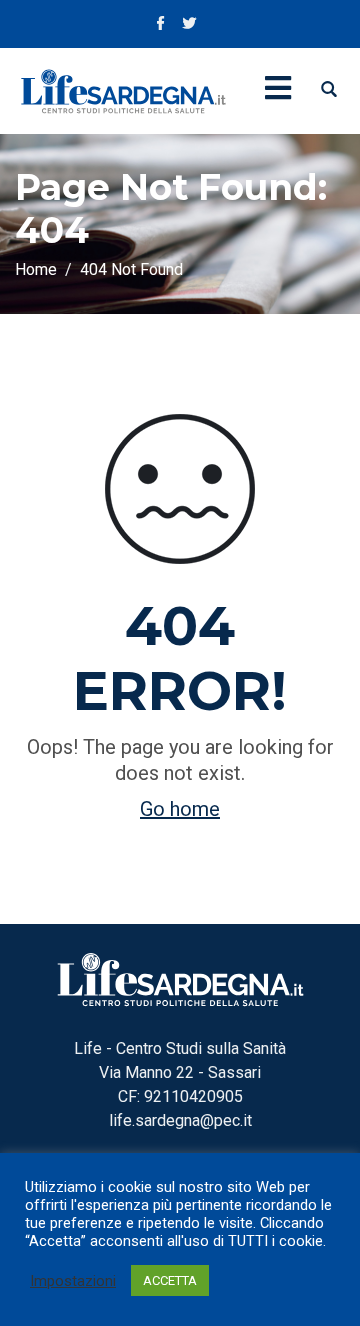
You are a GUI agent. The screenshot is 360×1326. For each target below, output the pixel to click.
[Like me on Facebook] (161, 25)
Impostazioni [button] (73, 1281)
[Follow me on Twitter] (189, 25)
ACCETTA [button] (170, 1280)
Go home (180, 809)
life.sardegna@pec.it (180, 1120)
